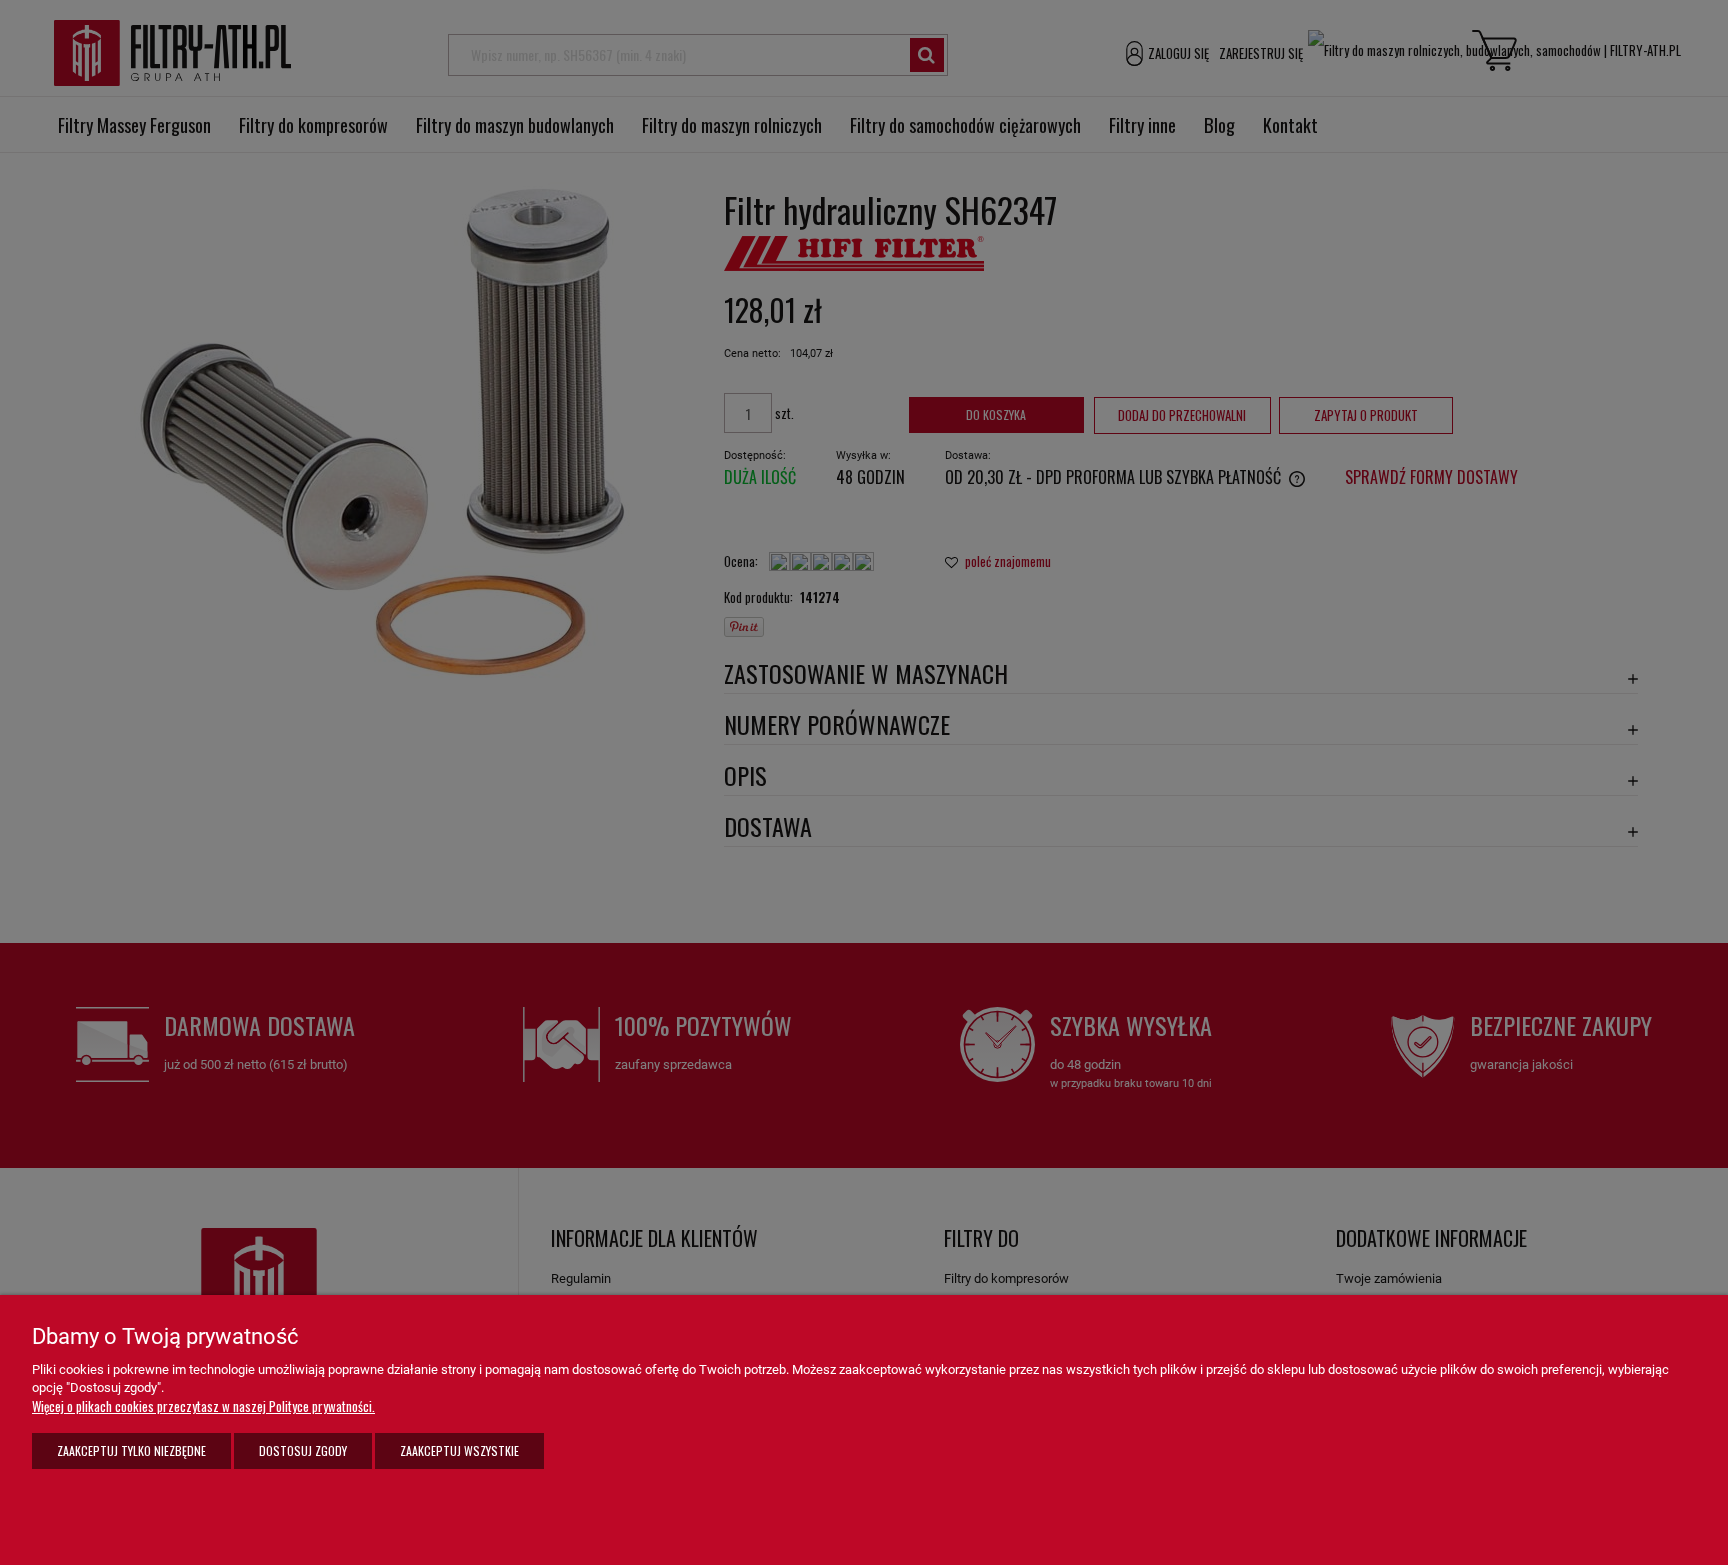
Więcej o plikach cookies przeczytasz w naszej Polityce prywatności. (203, 1406)
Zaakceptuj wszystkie (459, 1450)
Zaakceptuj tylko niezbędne (131, 1450)
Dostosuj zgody (303, 1450)
